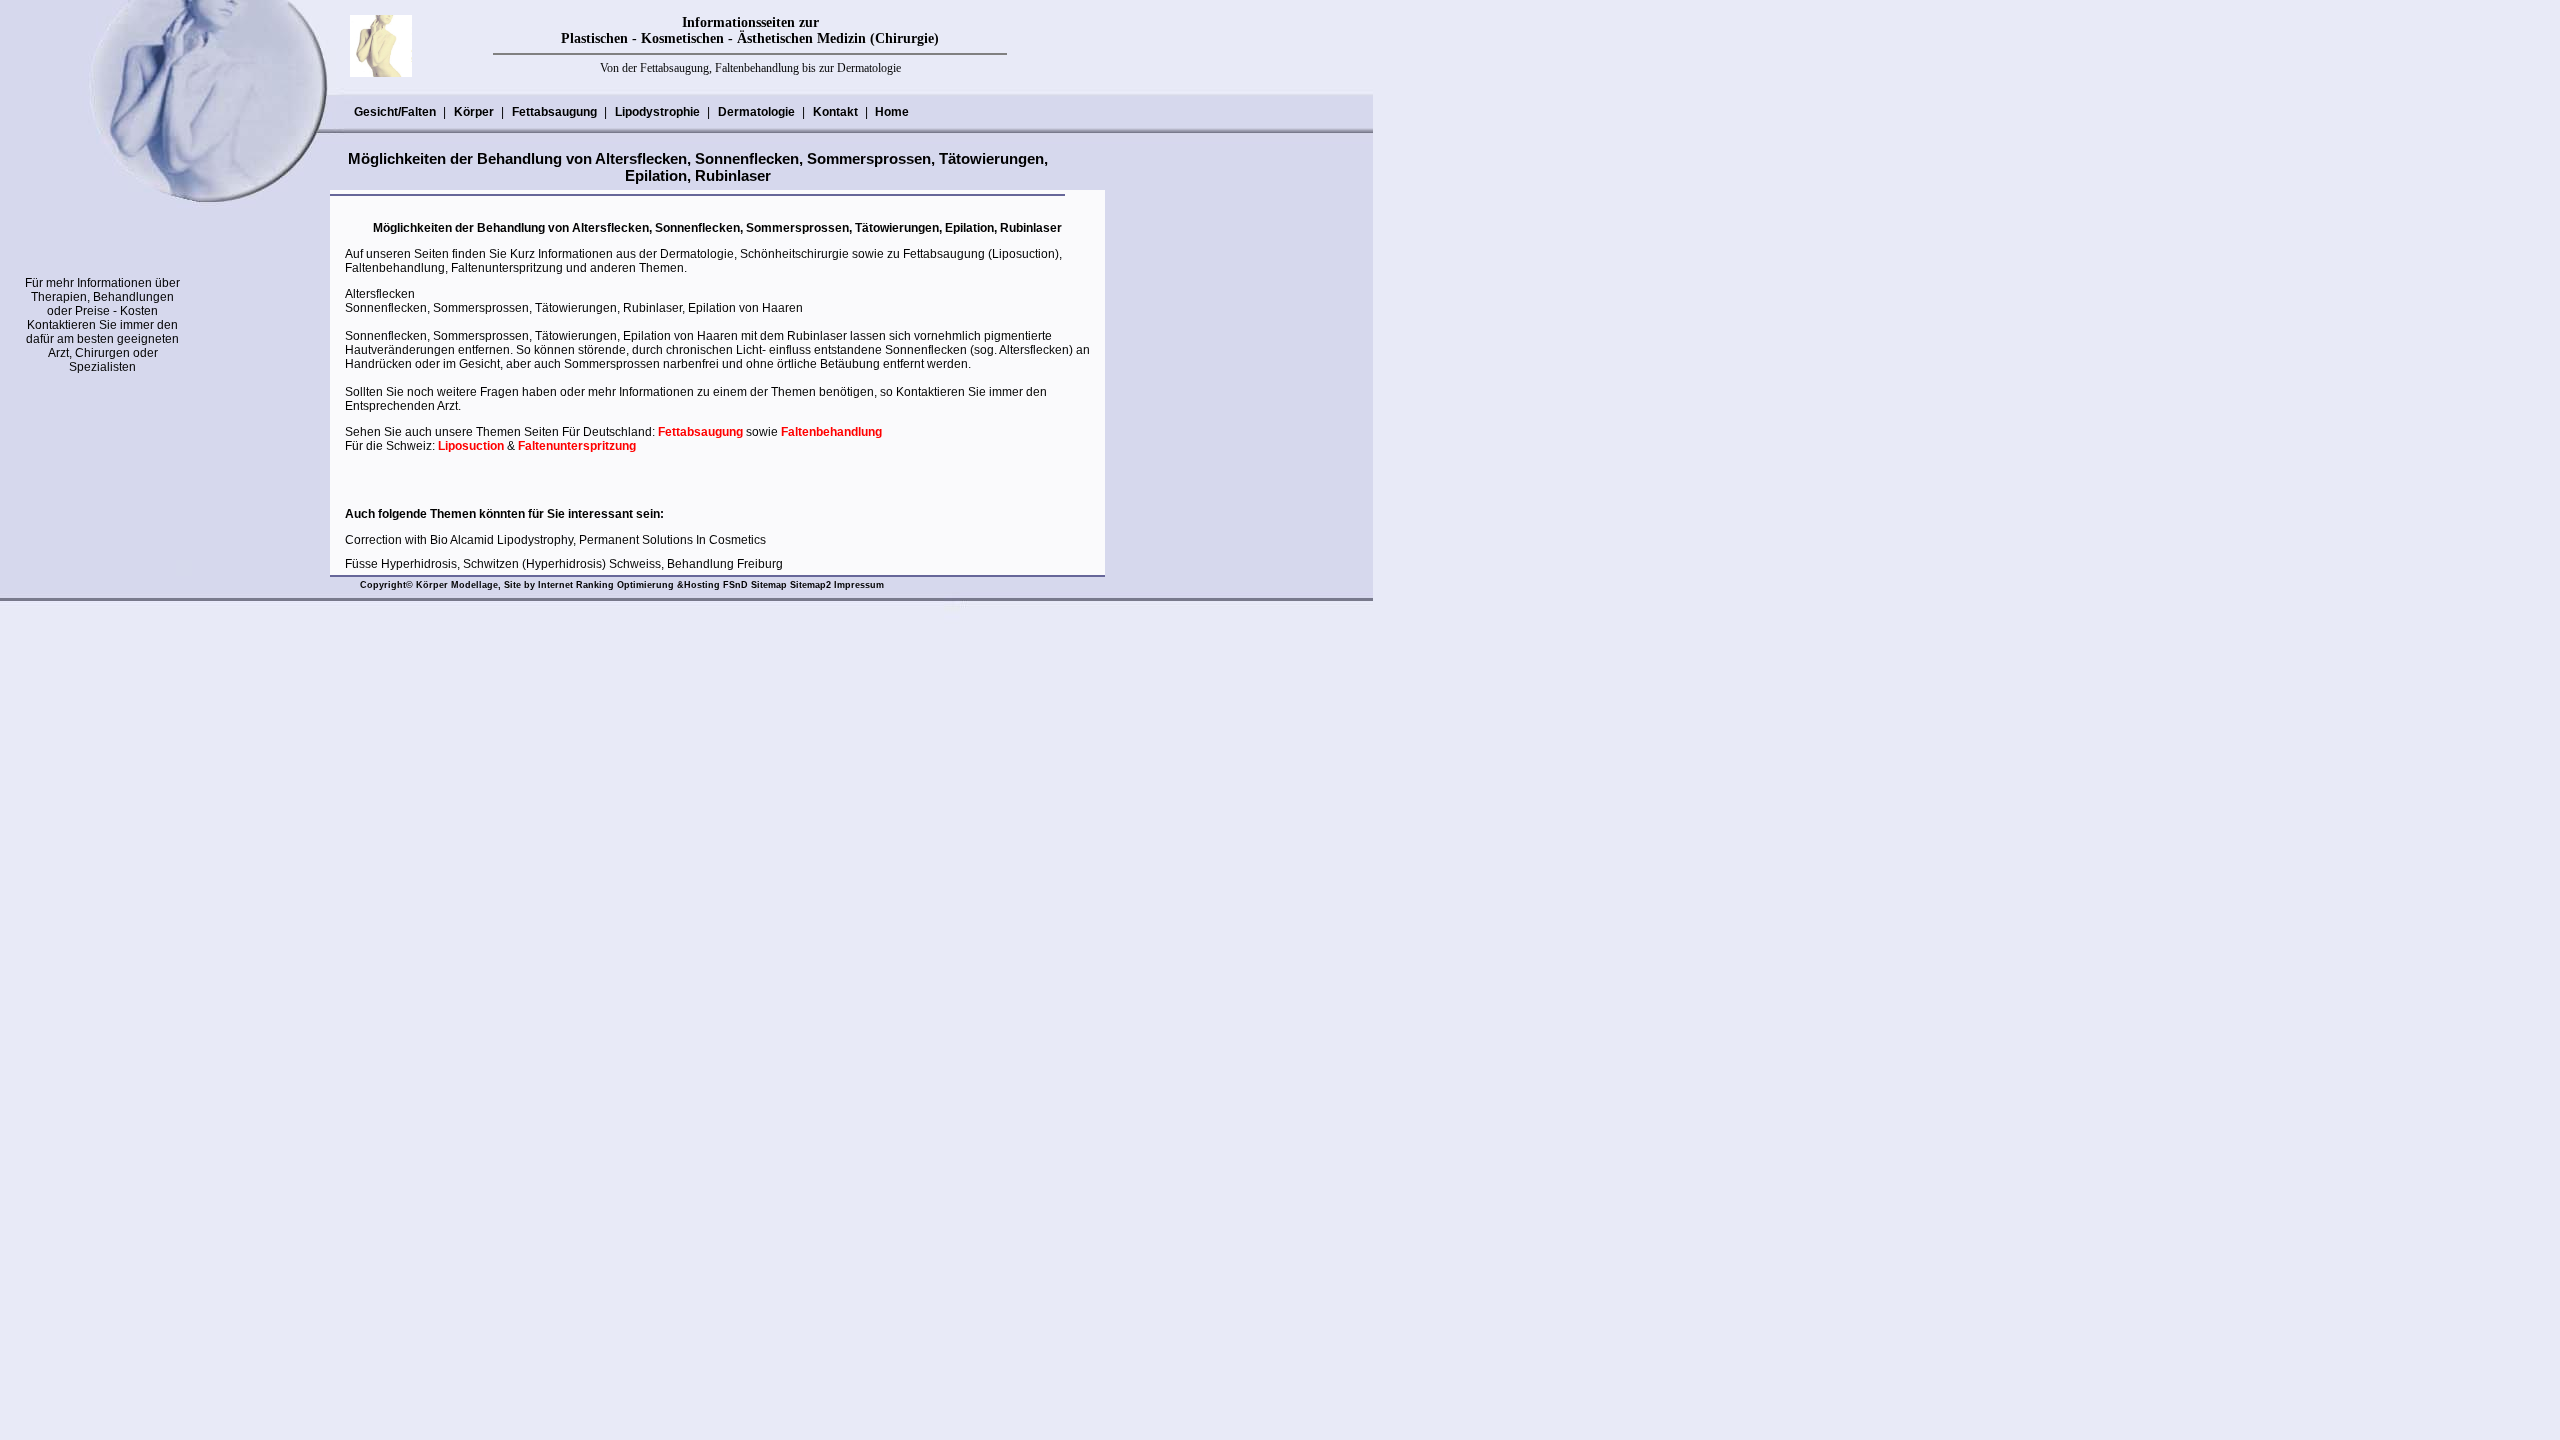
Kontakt (835, 112)
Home (892, 112)
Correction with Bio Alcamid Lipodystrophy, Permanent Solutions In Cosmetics (555, 540)
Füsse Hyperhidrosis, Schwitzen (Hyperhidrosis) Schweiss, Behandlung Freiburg (564, 564)
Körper (474, 112)
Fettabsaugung (554, 112)
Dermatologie (756, 112)
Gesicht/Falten (395, 112)
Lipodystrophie (657, 112)
